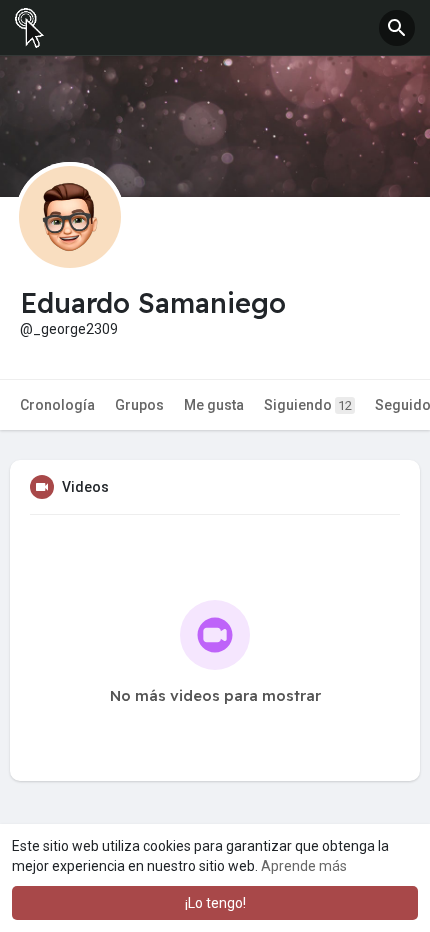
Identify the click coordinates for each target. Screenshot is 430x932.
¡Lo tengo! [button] (215, 903)
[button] (397, 28)
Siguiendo (308, 405)
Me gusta (214, 405)
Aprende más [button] (304, 866)
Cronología (57, 405)
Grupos (139, 405)
